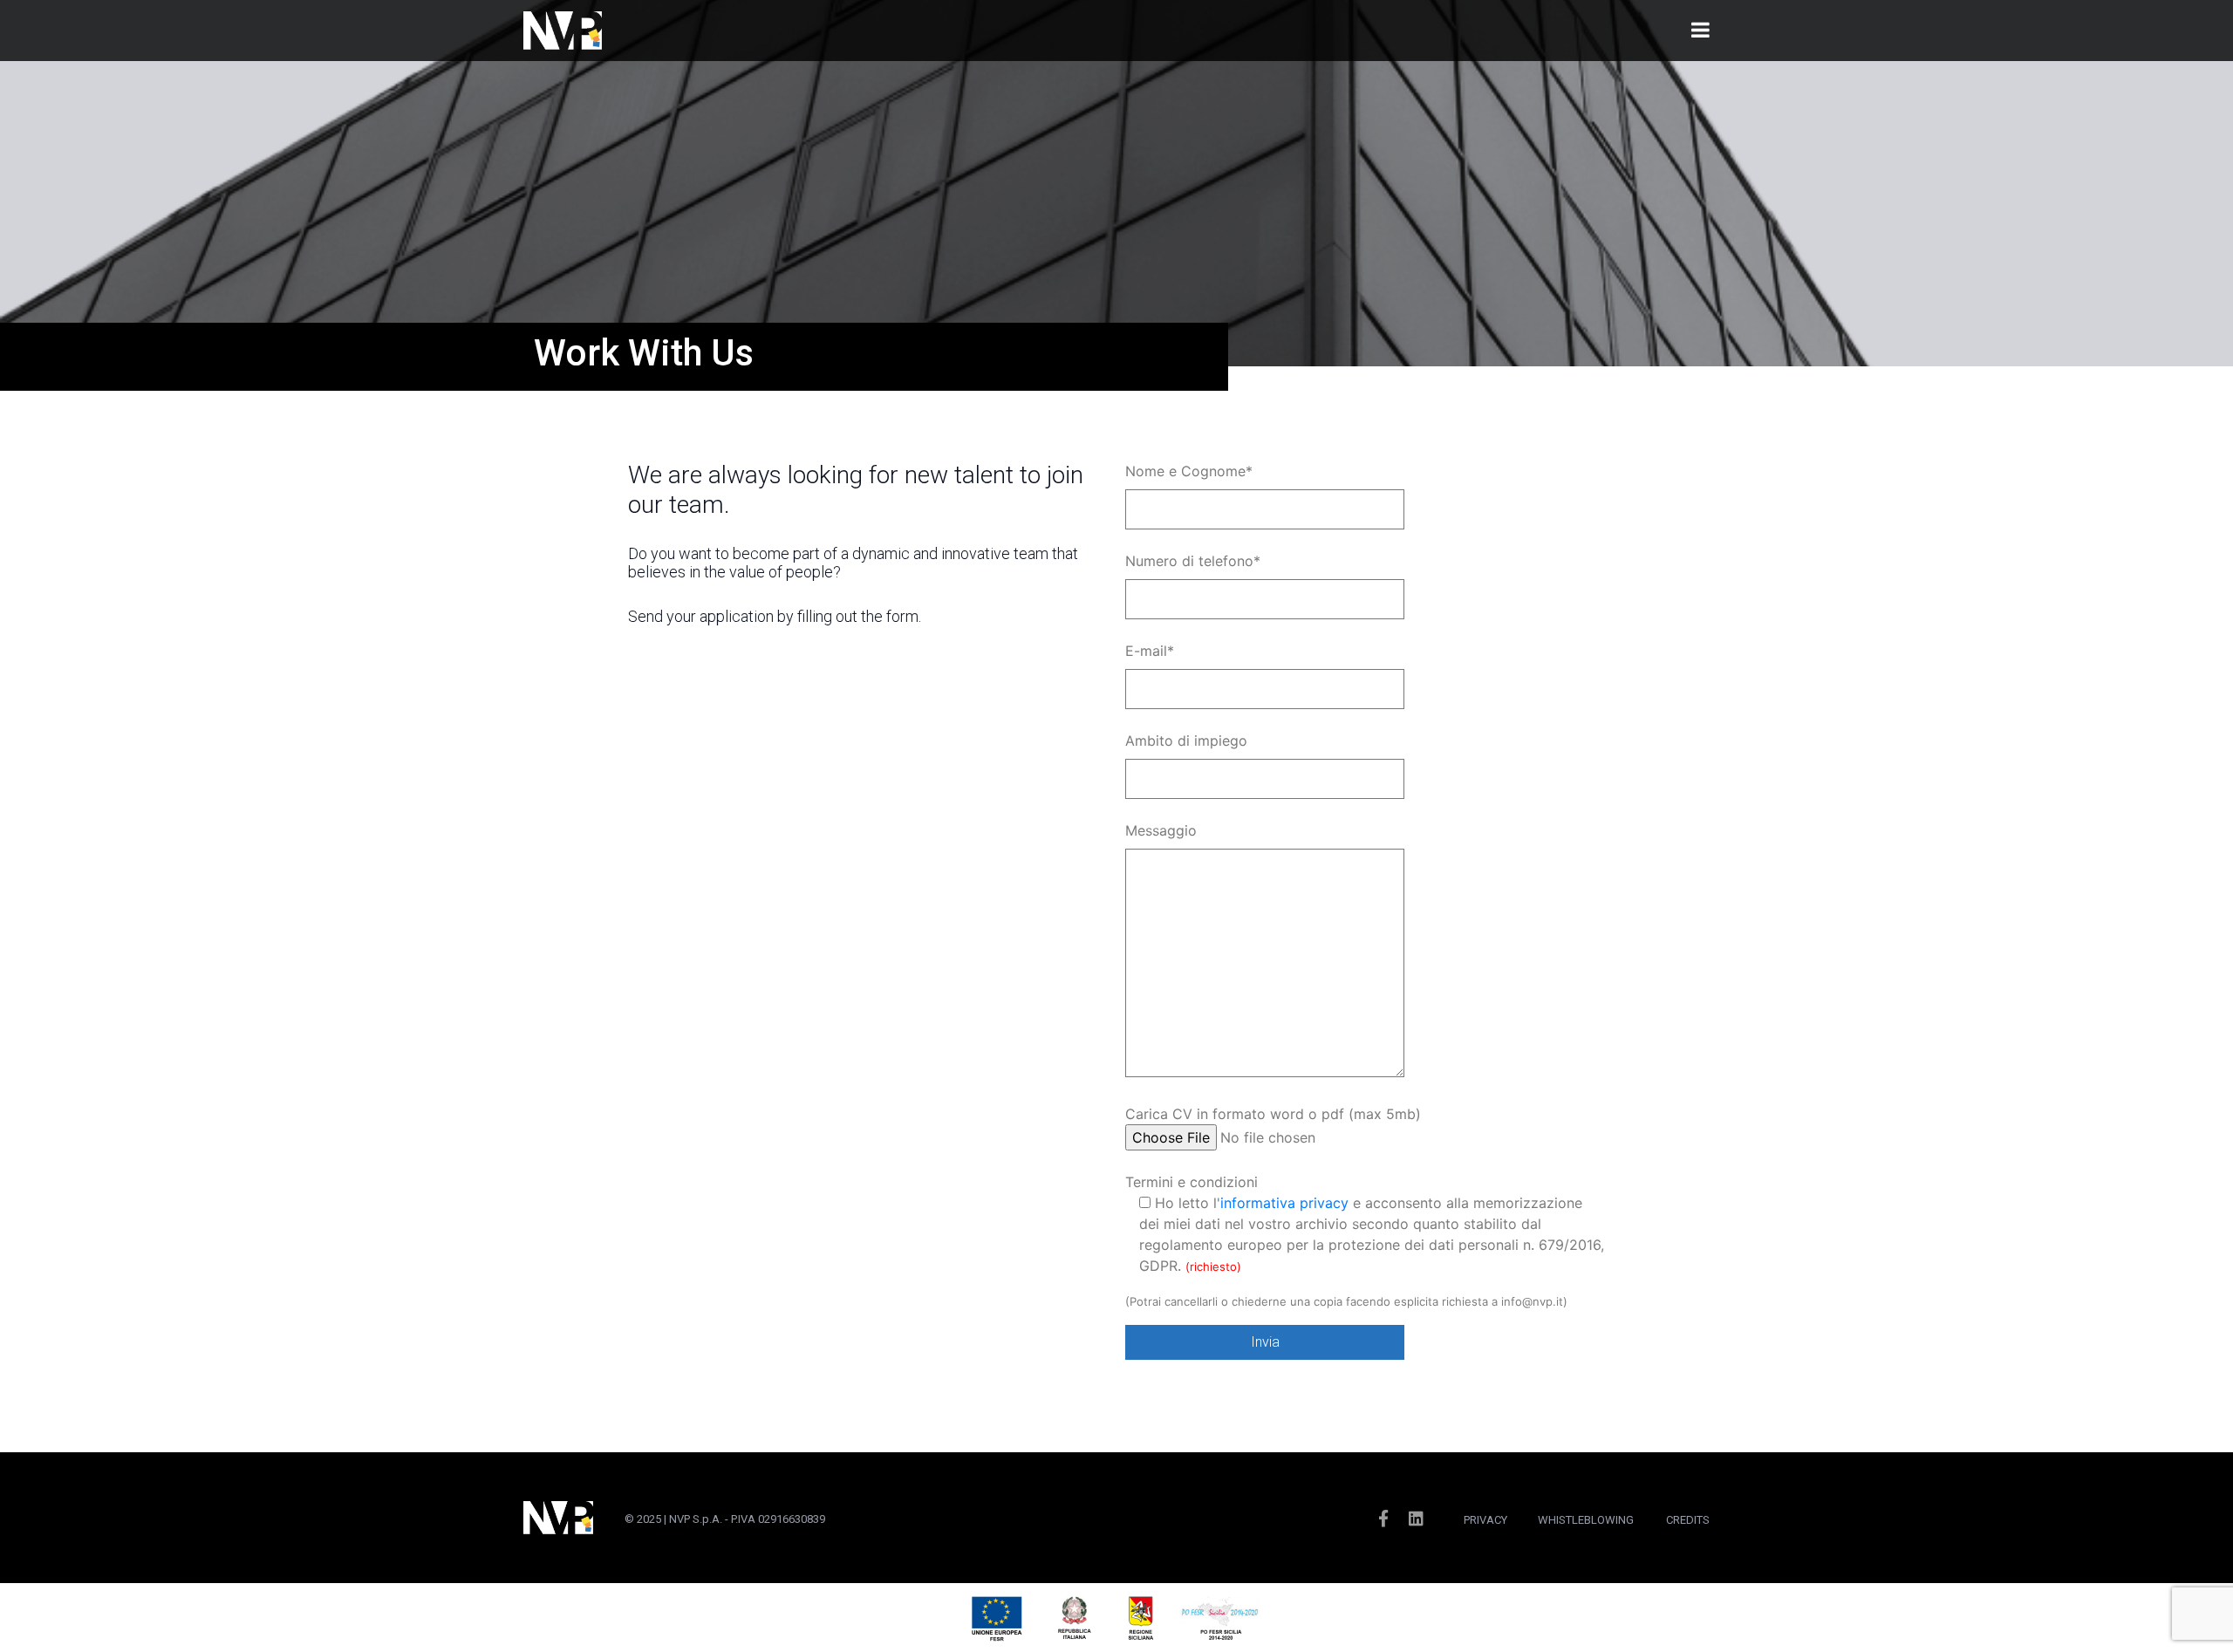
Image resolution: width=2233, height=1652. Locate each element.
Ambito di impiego (1186, 741)
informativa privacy (1284, 1203)
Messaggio (1161, 830)
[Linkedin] (1417, 1518)
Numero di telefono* (1193, 561)
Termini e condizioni (1365, 1224)
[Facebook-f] (1383, 1518)
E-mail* (1150, 651)
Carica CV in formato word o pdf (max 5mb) (1273, 1114)
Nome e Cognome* (1189, 471)
